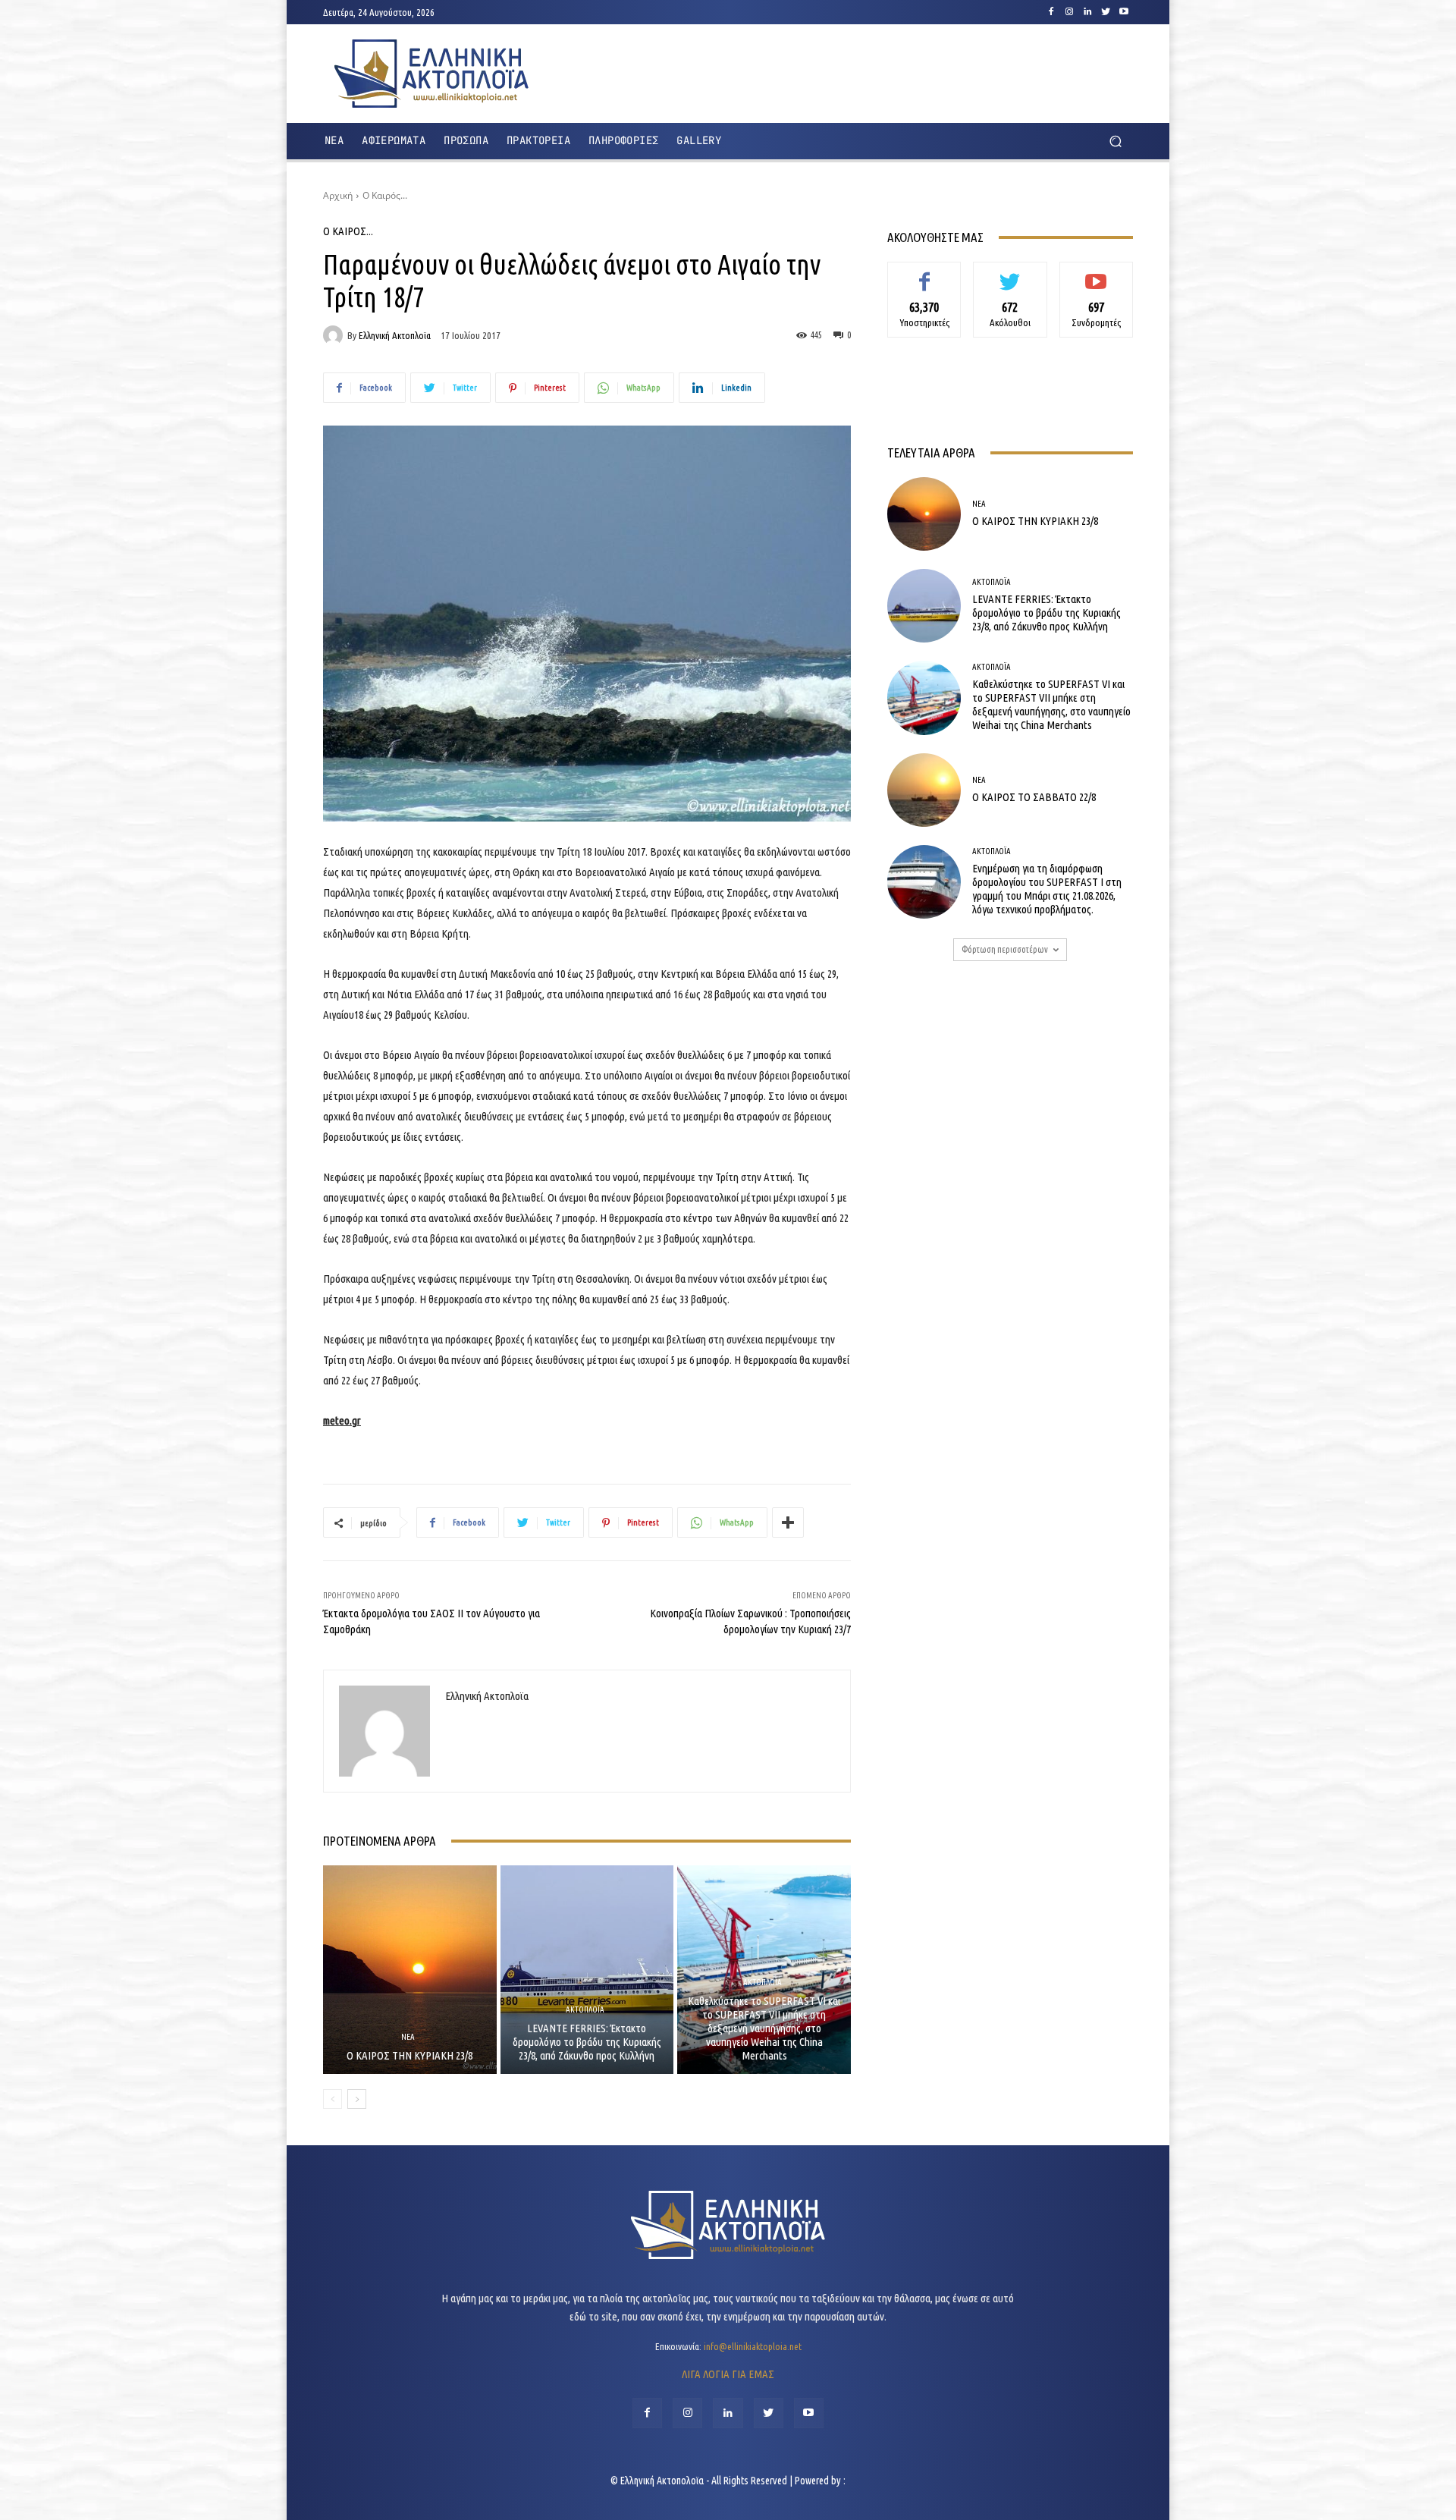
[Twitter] (1106, 12)
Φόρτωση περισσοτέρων (1005, 949)
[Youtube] (1124, 12)
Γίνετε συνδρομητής (1096, 279)
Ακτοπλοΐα (585, 2010)
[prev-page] (333, 2099)
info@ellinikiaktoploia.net (753, 2346)
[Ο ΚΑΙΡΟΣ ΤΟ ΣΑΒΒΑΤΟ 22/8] (924, 790)
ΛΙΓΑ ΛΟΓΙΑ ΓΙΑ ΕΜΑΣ (728, 2374)
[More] (788, 1522)
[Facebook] (1051, 12)
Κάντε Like (924, 273)
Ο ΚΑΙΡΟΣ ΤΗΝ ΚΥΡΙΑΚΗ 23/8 (409, 2055)
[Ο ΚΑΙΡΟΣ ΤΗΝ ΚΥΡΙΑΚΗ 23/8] (410, 1969)
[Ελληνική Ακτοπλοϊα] (335, 335)
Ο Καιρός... (385, 195)
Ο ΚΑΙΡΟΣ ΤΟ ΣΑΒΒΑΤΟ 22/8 (1034, 797)
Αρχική (338, 195)
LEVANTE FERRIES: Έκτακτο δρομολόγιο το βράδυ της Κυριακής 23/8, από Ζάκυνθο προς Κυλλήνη (587, 2042)
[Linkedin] (1087, 12)
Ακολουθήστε (1010, 273)
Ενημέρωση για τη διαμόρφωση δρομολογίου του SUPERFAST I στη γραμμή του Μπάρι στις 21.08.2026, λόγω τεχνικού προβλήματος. (1047, 889)
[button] (1115, 141)
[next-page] (357, 2099)
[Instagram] (1069, 12)
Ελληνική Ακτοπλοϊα (395, 336)
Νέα (408, 2037)
